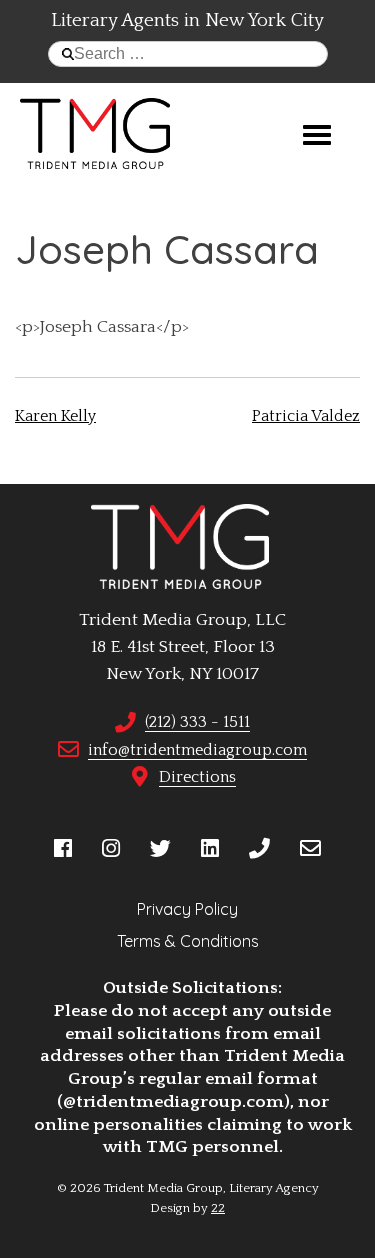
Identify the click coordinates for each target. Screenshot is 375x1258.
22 (218, 1208)
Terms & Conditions (188, 941)
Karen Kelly (55, 416)
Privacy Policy (187, 909)
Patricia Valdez (306, 416)
